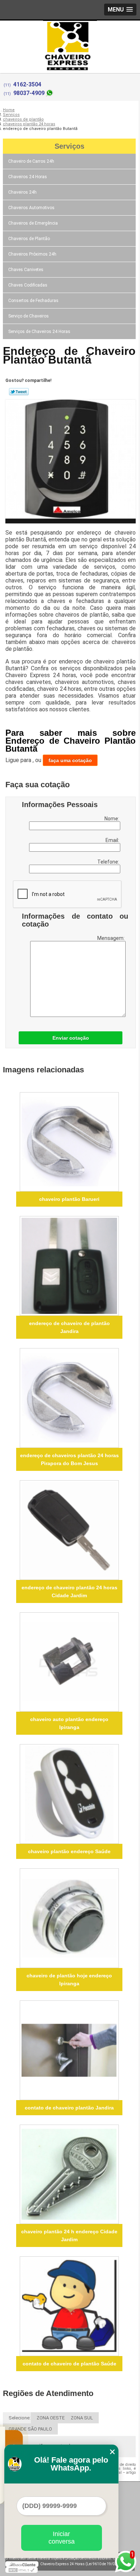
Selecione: (20, 2418)
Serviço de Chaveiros (29, 316)
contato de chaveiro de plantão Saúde (69, 2364)
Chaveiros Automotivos (31, 208)
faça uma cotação (70, 760)
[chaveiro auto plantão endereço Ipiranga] (69, 1662)
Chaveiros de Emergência (33, 223)
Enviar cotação (71, 1038)
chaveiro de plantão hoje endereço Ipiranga (69, 1980)
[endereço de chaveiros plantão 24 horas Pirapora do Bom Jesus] (69, 1398)
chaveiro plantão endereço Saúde (69, 1851)
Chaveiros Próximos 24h (32, 254)
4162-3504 (27, 84)
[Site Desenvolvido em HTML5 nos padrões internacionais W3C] (22, 2570)
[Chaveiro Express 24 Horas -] (70, 35)
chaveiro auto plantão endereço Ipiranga (69, 1723)
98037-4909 (29, 93)
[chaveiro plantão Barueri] (69, 1142)
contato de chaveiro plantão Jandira (69, 2108)
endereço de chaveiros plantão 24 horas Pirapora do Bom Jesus (69, 1459)
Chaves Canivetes (26, 270)
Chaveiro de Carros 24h (31, 161)
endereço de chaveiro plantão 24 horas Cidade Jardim (69, 1591)
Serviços (69, 146)
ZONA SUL (82, 2418)
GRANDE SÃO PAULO (30, 2429)
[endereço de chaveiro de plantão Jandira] (69, 1266)
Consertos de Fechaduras (33, 301)
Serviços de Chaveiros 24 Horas (39, 332)
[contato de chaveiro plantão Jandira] (69, 2050)
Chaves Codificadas (28, 285)
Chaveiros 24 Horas (28, 177)
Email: (113, 840)
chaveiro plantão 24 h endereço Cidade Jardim (69, 2235)
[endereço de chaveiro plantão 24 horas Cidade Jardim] (69, 1530)
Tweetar (19, 392)
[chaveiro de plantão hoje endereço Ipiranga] (69, 1918)
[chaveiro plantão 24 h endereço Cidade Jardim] (69, 2174)
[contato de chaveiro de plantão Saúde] (69, 2306)
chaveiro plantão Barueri (69, 1199)
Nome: (112, 819)
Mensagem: (111, 938)
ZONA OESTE (51, 2418)
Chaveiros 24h (22, 192)
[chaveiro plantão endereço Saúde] (69, 1794)
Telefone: (109, 862)
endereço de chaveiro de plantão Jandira (69, 1327)
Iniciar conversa (62, 2538)
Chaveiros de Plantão (29, 239)
